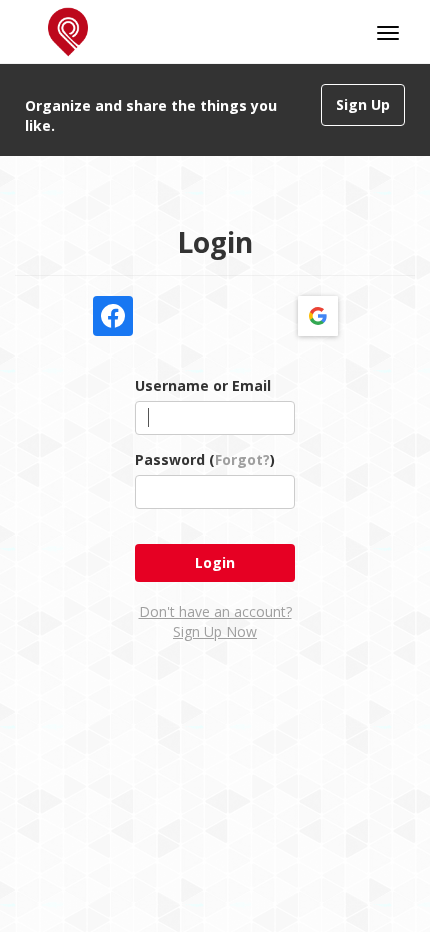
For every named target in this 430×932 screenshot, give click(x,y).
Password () (205, 459)
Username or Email (203, 385)
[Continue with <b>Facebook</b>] (113, 316)
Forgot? (242, 459)
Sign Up (363, 104)
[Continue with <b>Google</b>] (318, 316)
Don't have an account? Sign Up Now (215, 621)
